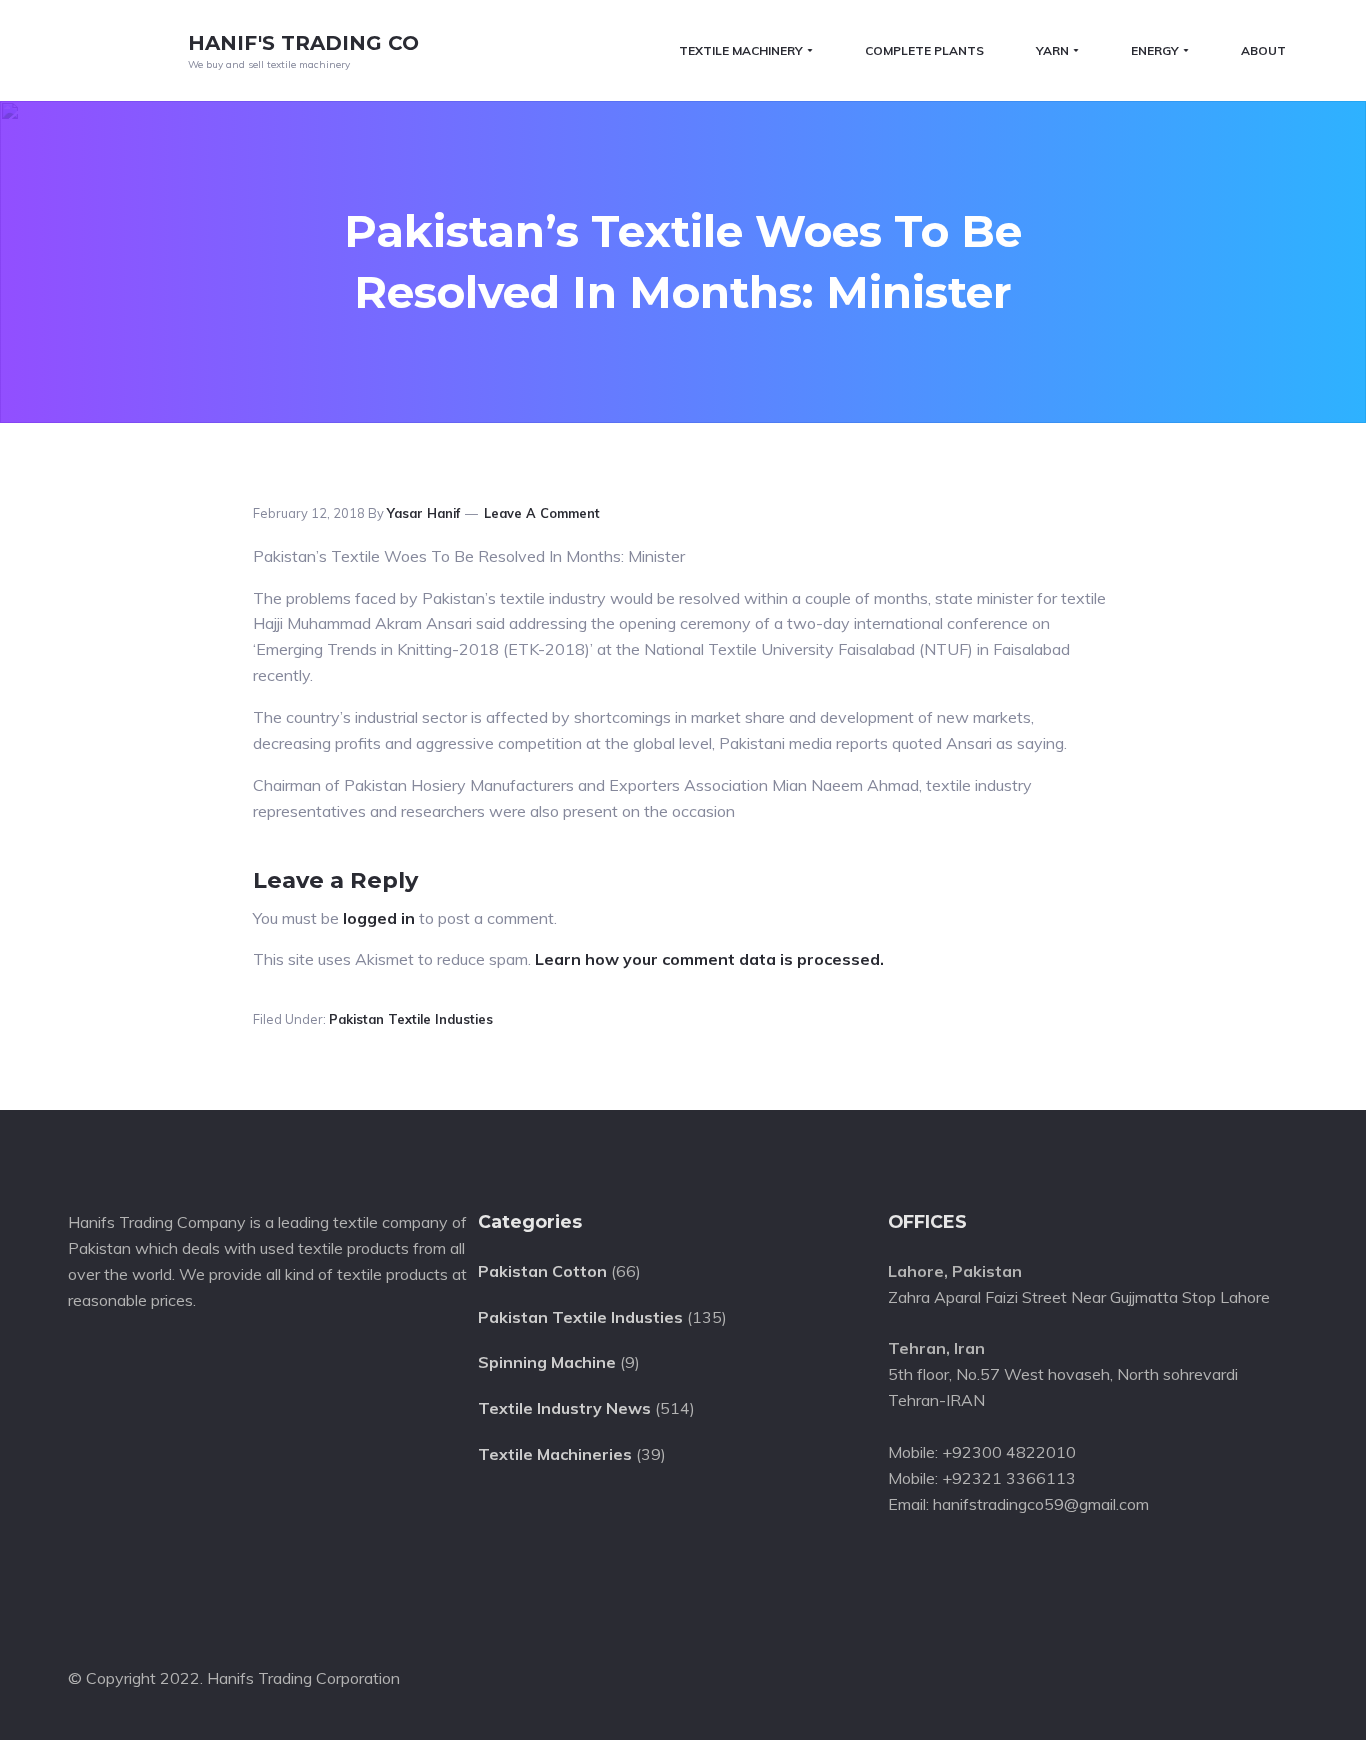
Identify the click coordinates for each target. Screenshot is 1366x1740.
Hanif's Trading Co (303, 43)
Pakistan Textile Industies (411, 1019)
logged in (379, 918)
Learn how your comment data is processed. (709, 959)
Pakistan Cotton (542, 1271)
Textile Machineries (555, 1454)
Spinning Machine (547, 1362)
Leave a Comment (542, 513)
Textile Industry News (564, 1408)
